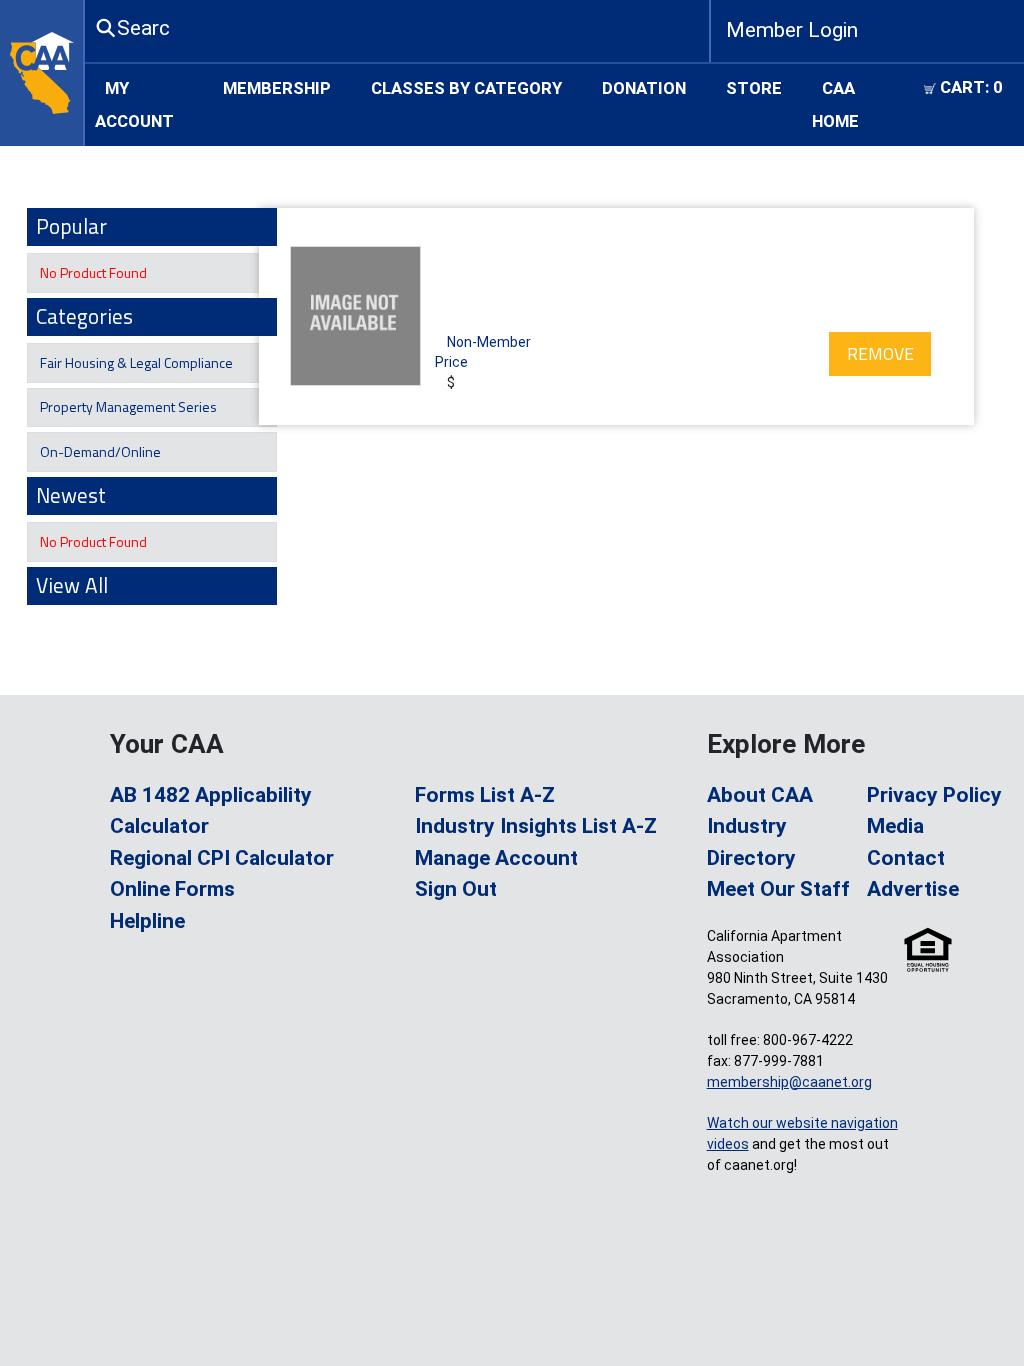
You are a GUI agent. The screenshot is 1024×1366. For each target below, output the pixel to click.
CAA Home (835, 104)
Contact (906, 858)
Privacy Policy (934, 795)
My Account (134, 104)
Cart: (969, 87)
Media (895, 826)
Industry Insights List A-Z (536, 826)
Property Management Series (127, 406)
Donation (644, 87)
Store (754, 87)
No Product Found (92, 272)
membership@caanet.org (789, 1082)
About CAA (760, 795)
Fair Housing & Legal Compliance (135, 362)
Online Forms (172, 889)
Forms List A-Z (485, 795)
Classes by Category (466, 87)
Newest (71, 495)
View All (72, 585)
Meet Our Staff (778, 889)
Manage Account (496, 858)
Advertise (913, 889)
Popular (71, 226)
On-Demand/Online (99, 451)
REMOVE (880, 353)
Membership (277, 87)
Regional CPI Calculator (222, 858)
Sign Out (456, 889)
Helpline (147, 921)
